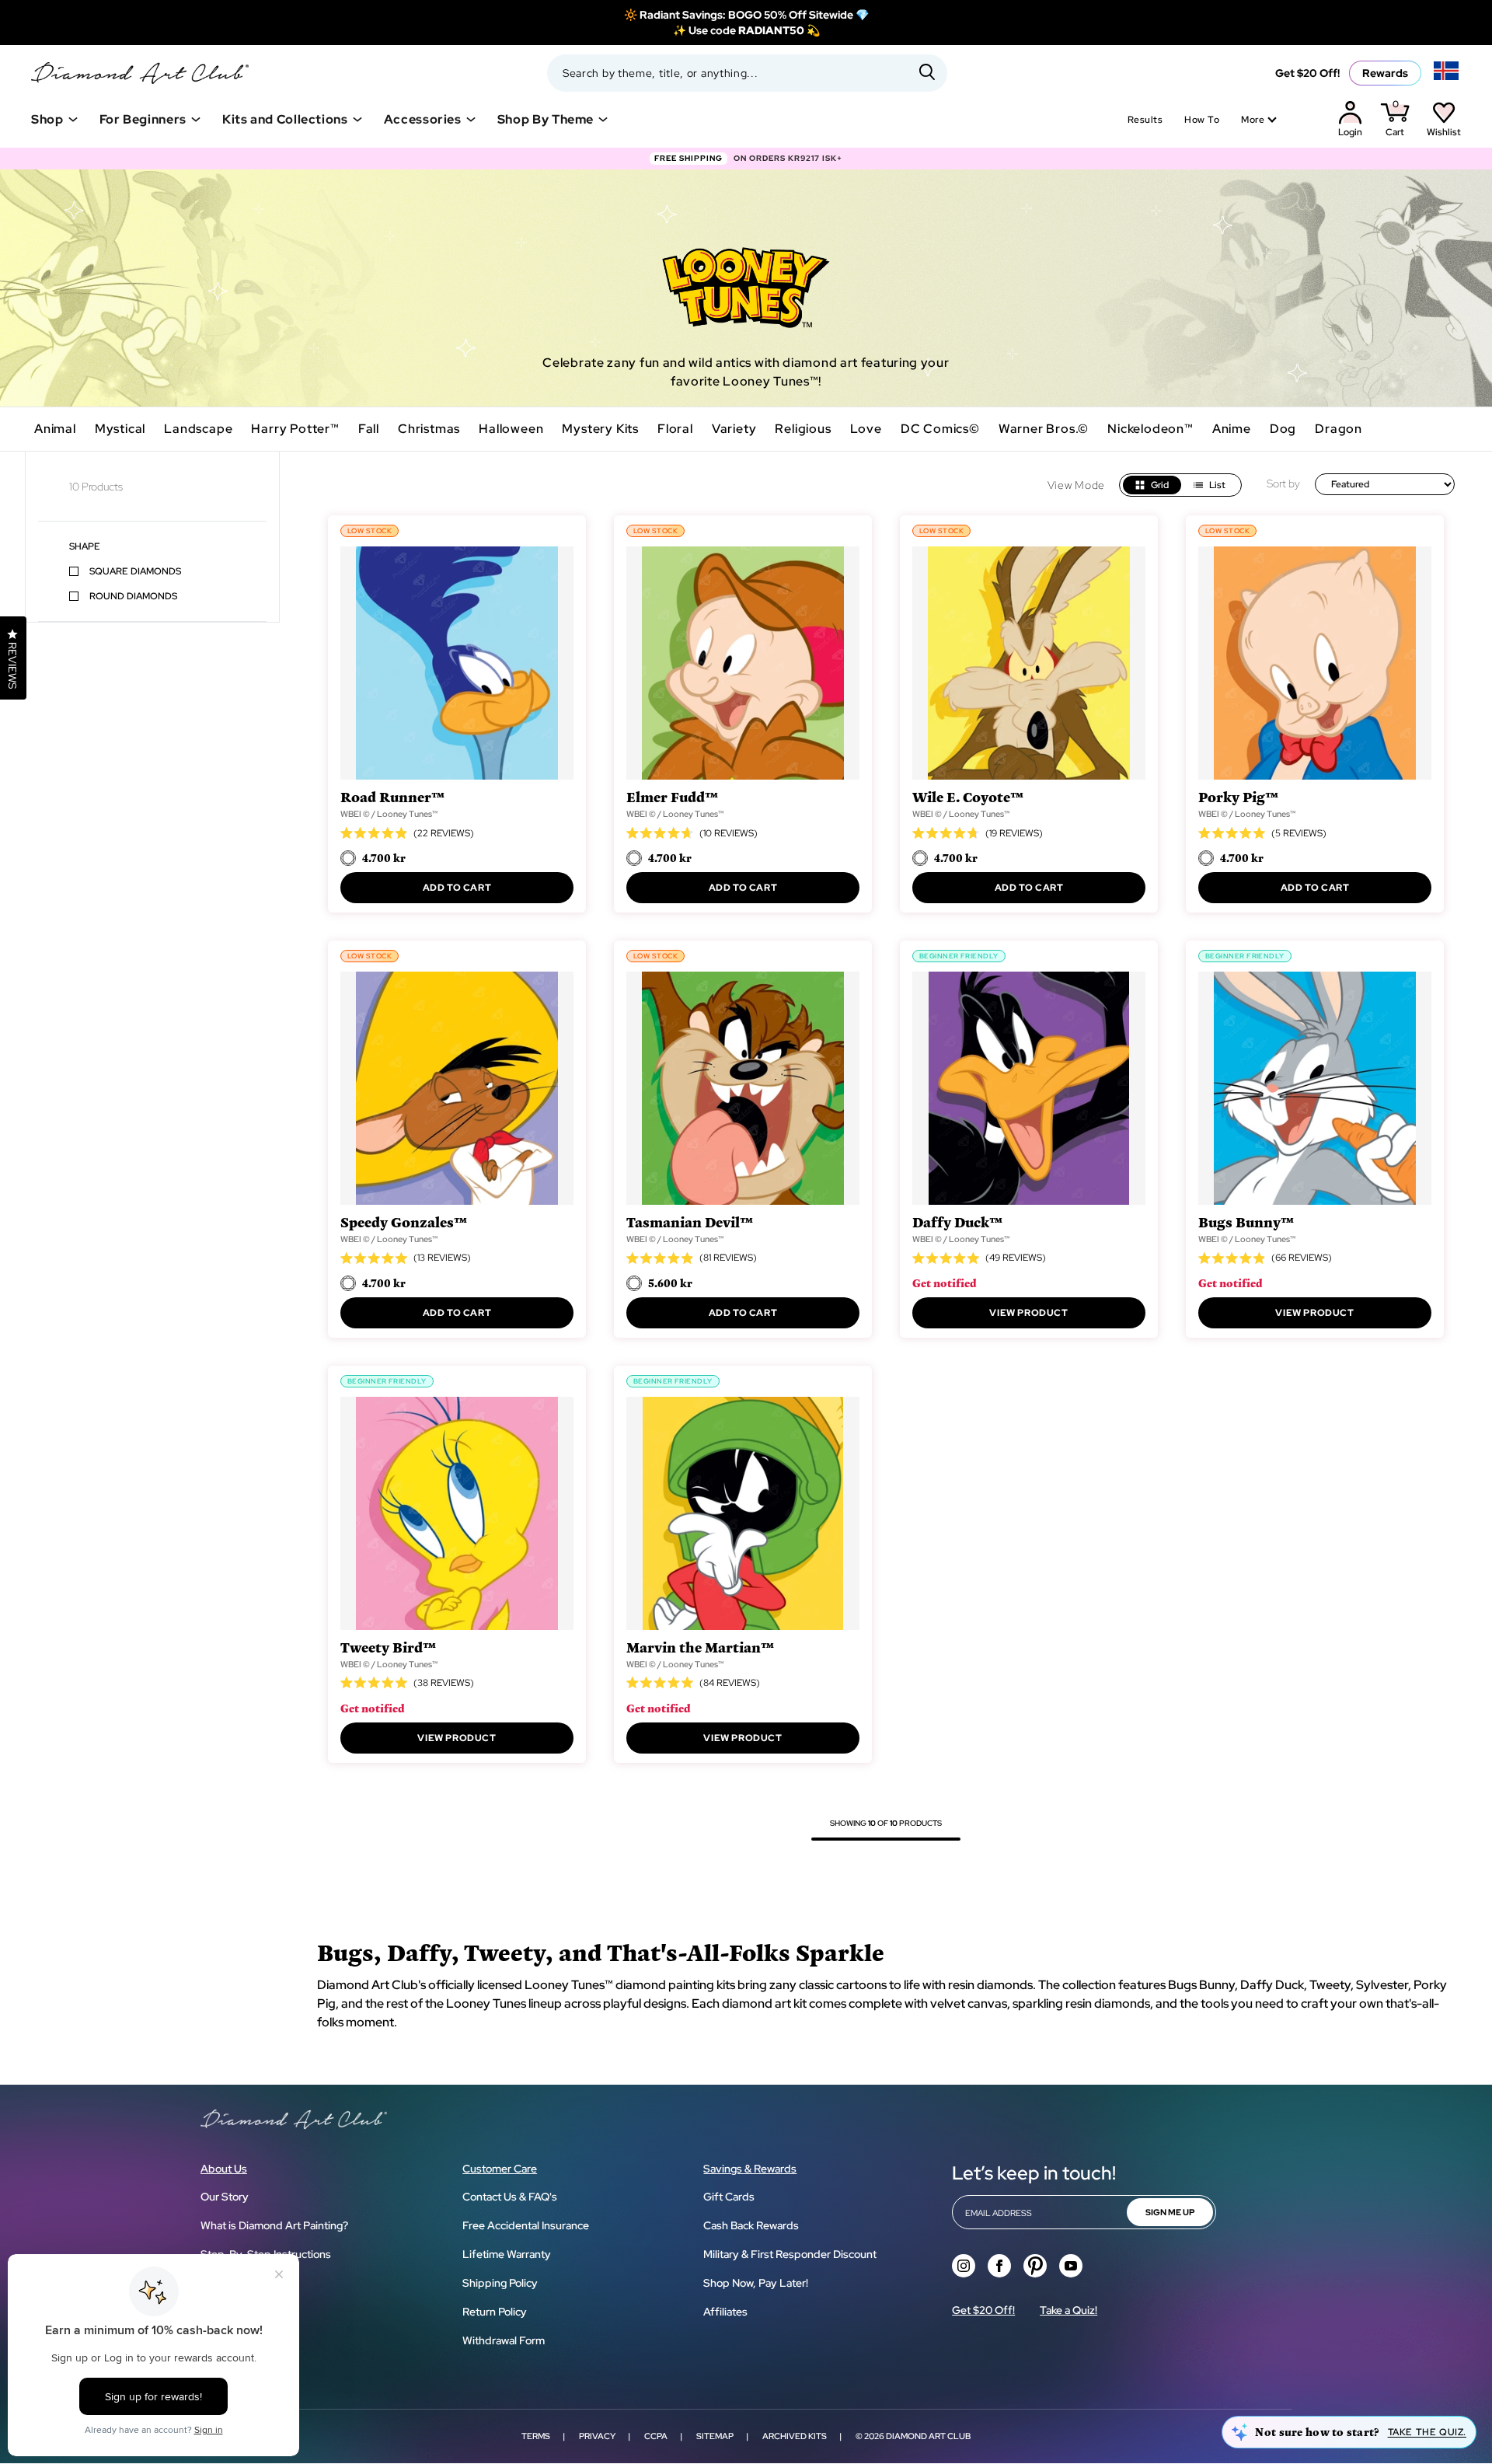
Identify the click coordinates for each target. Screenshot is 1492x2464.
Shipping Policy (500, 2283)
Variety (734, 429)
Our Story (225, 2197)
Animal (55, 429)
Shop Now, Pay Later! (756, 2283)
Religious (803, 429)
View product (1028, 1313)
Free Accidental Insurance (526, 2225)
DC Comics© (940, 429)
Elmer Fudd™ (672, 796)
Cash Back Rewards (751, 2225)
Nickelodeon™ (1150, 429)
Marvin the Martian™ (700, 1647)
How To (1202, 120)
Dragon (1339, 429)
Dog (1283, 429)
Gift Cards (729, 2197)
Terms (536, 2436)
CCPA (656, 2436)
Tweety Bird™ (388, 1647)
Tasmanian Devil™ (690, 1222)
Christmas (429, 429)
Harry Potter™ (295, 429)
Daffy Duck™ (957, 1222)
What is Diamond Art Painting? (274, 2225)
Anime (1232, 429)
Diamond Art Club (928, 2436)
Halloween (511, 429)
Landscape (198, 429)
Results (1145, 120)
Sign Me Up (1170, 2212)
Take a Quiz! (1068, 2310)
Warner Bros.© (1044, 429)
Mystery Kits (600, 429)
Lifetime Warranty (507, 2254)
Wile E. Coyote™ (968, 796)
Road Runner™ (392, 796)
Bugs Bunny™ (1246, 1222)
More (1253, 120)
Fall (369, 429)
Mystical (120, 429)
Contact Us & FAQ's (510, 2197)
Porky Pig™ (1238, 796)
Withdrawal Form (504, 2340)
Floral (675, 429)
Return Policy (495, 2312)
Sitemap (715, 2436)
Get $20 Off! (1307, 73)
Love (866, 429)
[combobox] (747, 73)
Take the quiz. (1427, 2432)
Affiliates (725, 2312)
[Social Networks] (964, 2266)
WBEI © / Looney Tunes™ (389, 814)
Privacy (597, 2436)
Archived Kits (795, 2436)
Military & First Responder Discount (790, 2254)
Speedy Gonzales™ (404, 1222)
